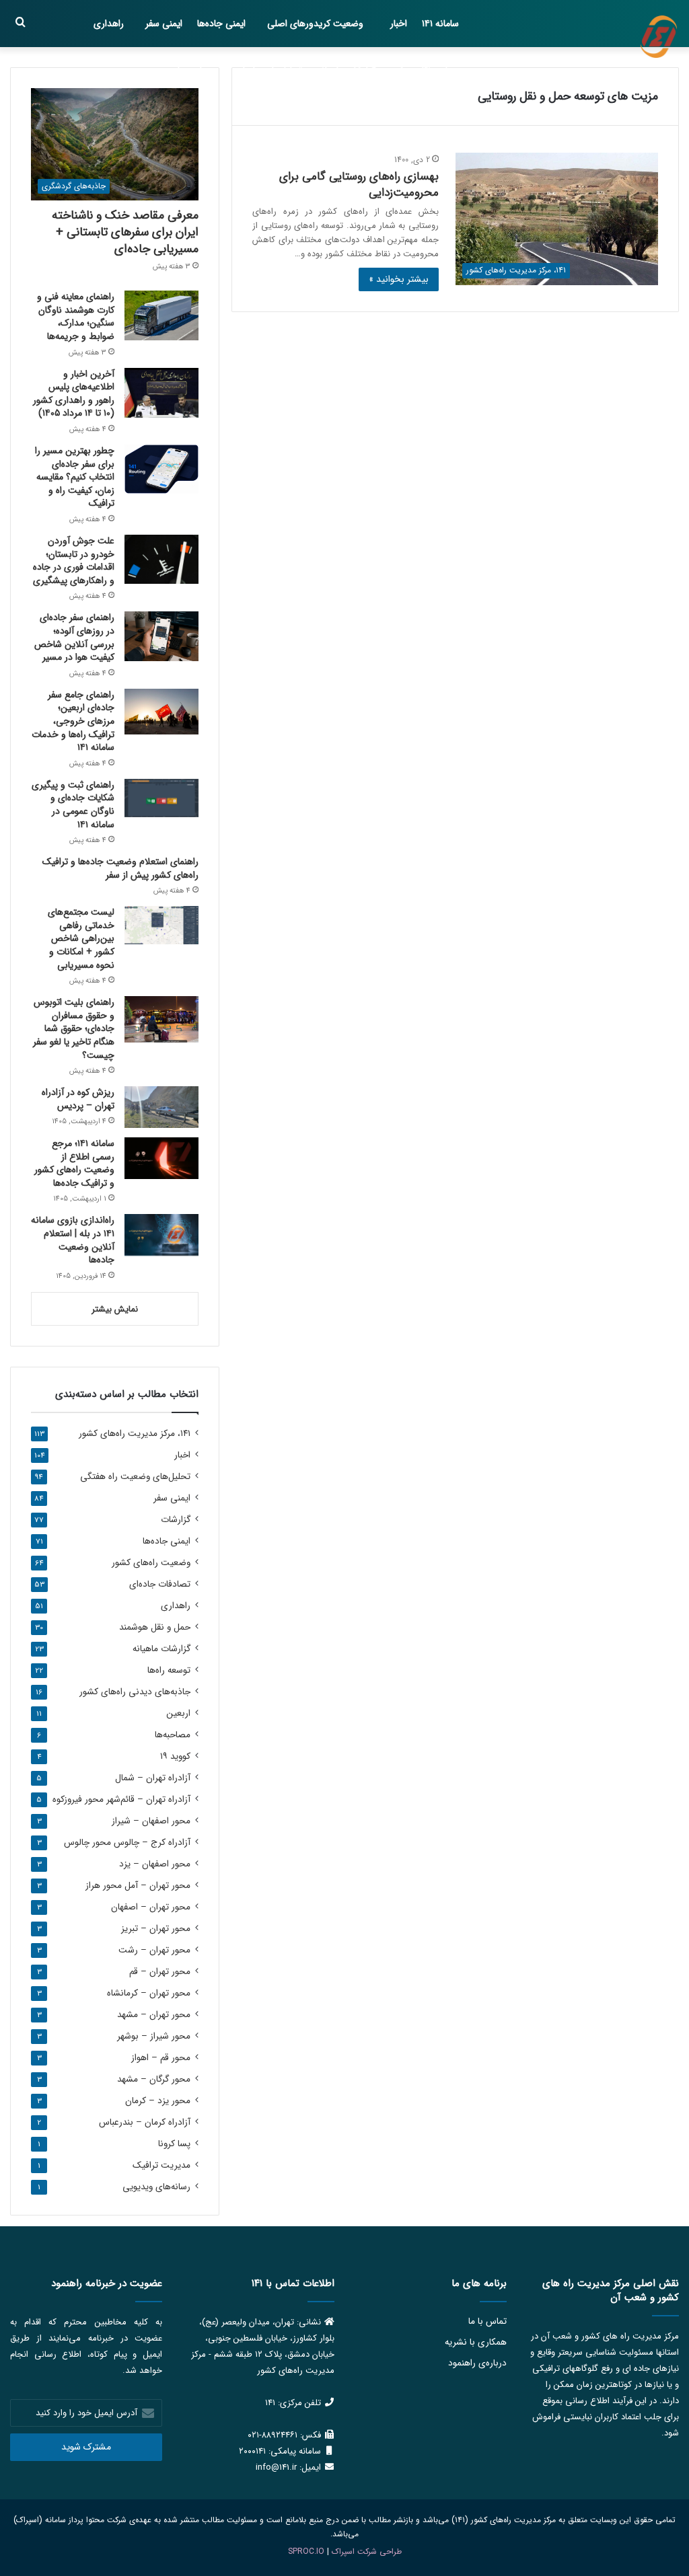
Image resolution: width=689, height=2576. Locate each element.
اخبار (399, 24)
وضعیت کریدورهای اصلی (315, 24)
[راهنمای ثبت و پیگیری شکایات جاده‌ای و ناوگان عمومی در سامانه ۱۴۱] (161, 798)
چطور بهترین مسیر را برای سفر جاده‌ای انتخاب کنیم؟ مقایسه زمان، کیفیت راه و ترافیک (75, 477)
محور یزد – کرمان (158, 2101)
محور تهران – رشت (154, 1950)
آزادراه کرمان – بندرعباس (145, 2122)
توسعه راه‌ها (169, 1670)
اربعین (178, 1713)
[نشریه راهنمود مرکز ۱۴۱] (659, 37)
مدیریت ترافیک (161, 2165)
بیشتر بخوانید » (399, 279)
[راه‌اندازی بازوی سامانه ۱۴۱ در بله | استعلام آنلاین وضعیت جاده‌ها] (161, 1235)
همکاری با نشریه (476, 2342)
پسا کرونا (174, 2144)
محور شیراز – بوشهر (154, 2036)
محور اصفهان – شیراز (151, 1821)
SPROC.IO (306, 2551)
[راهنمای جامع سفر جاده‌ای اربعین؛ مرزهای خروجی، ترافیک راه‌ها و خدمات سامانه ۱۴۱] (161, 712)
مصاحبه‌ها (196, 71)
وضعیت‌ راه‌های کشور (151, 1563)
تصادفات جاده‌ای (160, 1584)
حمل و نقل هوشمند (422, 71)
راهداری (109, 24)
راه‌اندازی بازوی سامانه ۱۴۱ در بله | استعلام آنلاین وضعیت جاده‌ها (73, 1240)
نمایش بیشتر (115, 1309)
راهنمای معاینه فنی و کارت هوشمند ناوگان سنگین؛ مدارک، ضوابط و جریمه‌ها (76, 316)
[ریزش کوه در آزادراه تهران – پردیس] (161, 1107)
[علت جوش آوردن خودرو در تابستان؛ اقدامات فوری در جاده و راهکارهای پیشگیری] (161, 559)
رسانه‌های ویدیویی (156, 2187)
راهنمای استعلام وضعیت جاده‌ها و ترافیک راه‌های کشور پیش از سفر (120, 868)
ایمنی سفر (164, 24)
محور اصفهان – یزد (155, 1864)
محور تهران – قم (160, 1972)
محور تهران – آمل (138, 1886)
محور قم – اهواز (161, 2058)
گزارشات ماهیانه (347, 71)
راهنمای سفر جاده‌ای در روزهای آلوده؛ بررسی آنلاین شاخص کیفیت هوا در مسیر (74, 637)
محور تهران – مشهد (154, 2015)
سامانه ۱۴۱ (440, 24)
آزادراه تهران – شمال (153, 1778)
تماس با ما (487, 2321)
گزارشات (176, 1520)
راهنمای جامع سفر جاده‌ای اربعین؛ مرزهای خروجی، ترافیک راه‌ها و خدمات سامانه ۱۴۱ (73, 721)
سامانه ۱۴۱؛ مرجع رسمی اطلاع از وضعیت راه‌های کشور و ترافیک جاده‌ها (74, 1163)
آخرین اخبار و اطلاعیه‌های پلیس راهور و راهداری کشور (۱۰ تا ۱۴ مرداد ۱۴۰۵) (74, 394)
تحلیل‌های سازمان (269, 71)
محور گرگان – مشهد (154, 2079)
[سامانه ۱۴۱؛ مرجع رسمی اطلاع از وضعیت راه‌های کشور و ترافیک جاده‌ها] (161, 1158)
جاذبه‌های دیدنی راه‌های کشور (135, 1692)
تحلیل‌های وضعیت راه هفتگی (135, 1477)
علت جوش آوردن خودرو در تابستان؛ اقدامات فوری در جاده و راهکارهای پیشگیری (74, 561)
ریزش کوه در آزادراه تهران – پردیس (78, 1099)
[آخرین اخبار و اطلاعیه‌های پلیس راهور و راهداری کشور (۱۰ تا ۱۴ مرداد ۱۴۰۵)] (161, 393)
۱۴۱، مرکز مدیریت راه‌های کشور (135, 1434)
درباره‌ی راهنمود (477, 2363)
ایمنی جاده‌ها (221, 24)
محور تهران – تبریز (156, 1929)
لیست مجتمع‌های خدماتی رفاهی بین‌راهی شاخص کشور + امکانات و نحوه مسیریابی (81, 938)
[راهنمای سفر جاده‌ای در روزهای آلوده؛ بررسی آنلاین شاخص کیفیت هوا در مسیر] (161, 636)
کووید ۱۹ (175, 1756)
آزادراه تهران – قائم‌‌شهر (121, 1800)
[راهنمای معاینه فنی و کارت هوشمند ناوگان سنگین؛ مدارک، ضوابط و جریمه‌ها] (161, 315)
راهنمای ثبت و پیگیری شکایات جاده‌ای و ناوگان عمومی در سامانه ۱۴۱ (73, 805)
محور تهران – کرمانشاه (149, 1993)
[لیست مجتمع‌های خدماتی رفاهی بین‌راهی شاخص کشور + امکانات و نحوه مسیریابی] (161, 925)
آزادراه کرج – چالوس (127, 1843)
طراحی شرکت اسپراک (367, 2551)
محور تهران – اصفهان (151, 1907)
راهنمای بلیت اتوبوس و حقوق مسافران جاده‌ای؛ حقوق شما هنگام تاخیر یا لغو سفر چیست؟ (74, 1028)
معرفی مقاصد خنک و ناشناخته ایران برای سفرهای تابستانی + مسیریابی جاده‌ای (125, 232)
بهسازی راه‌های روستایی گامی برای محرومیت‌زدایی (359, 185)
